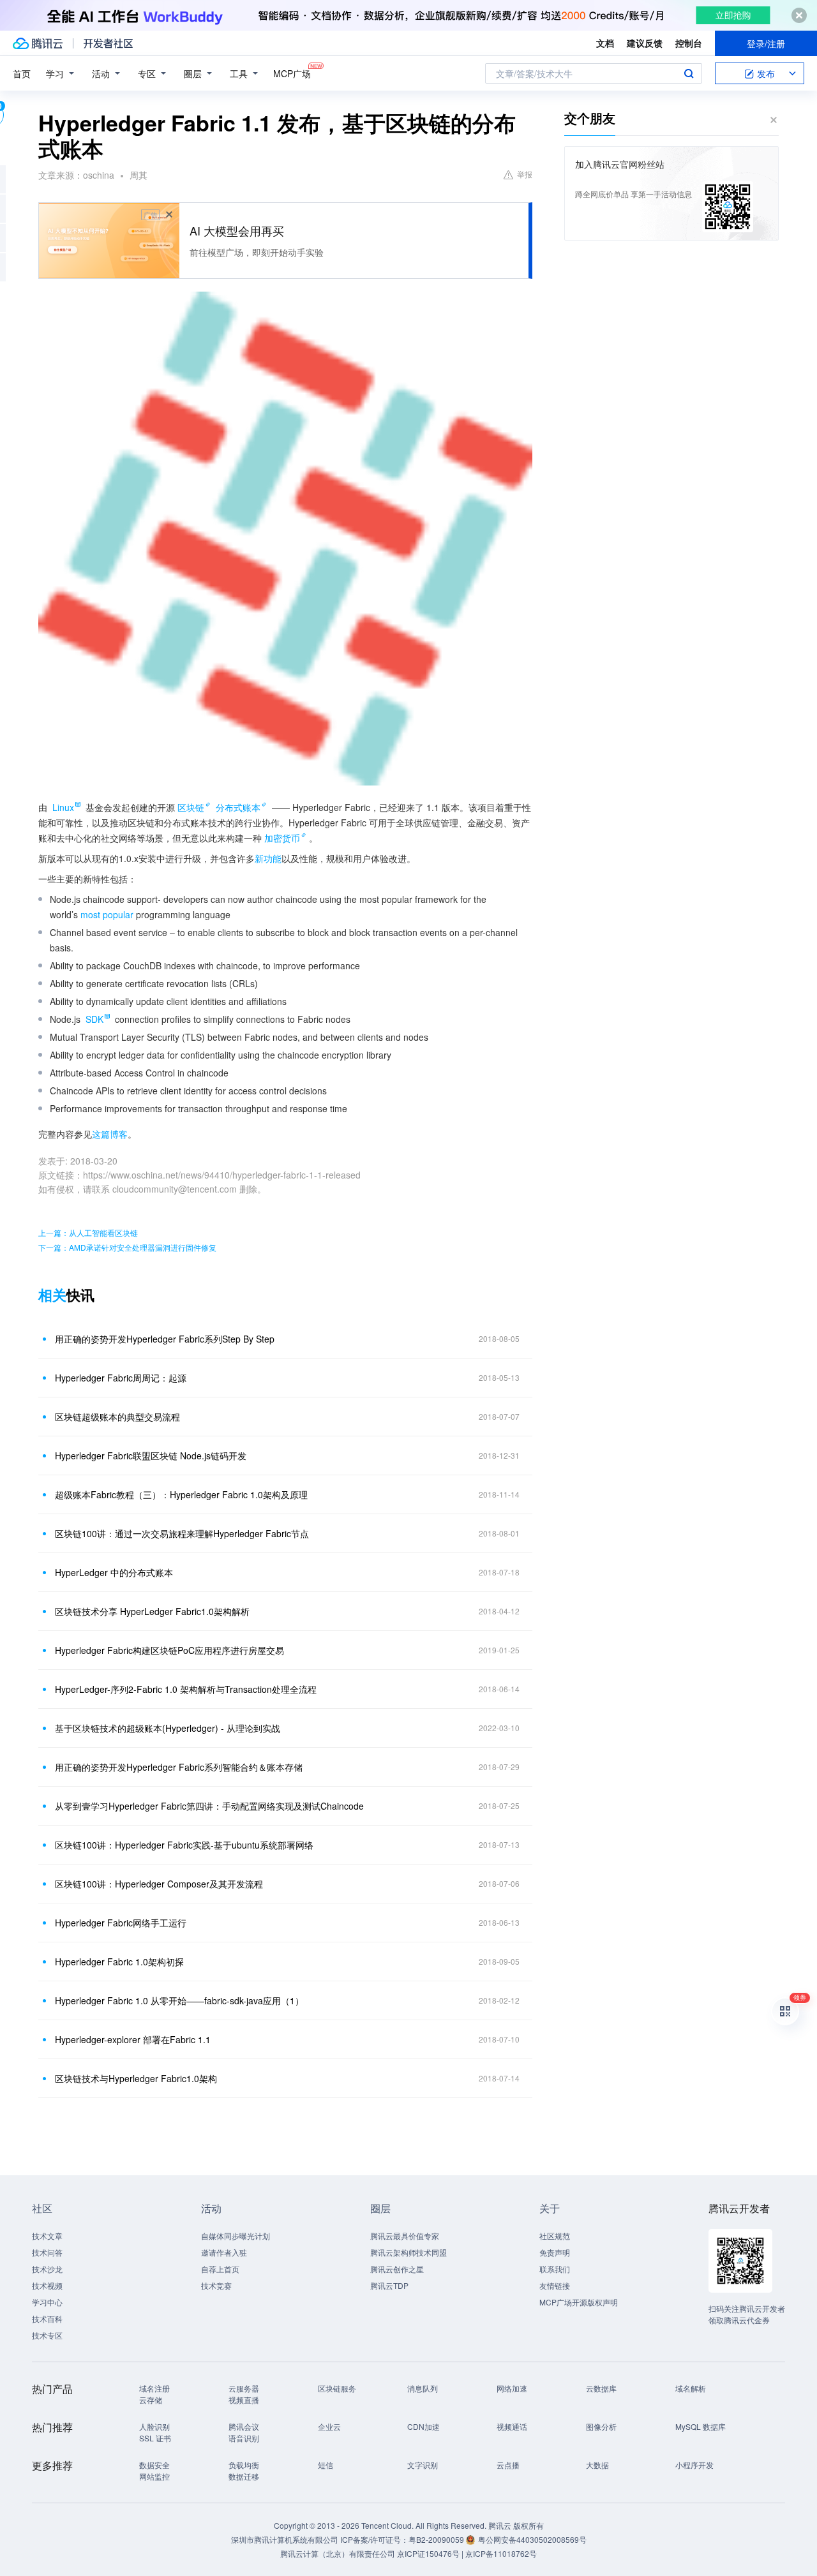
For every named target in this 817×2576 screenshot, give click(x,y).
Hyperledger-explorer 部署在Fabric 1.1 (133, 2039)
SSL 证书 (155, 2438)
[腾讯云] (38, 43)
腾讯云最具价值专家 (405, 2236)
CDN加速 (423, 2426)
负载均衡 (244, 2465)
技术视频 (47, 2285)
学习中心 (47, 2302)
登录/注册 (766, 43)
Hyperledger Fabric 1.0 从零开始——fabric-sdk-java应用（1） (179, 2000)
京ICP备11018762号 (501, 2553)
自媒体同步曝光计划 (236, 2236)
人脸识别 (154, 2426)
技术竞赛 (216, 2285)
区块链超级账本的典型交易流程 (117, 1417)
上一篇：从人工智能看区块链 (88, 1232)
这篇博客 (110, 1134)
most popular (107, 914)
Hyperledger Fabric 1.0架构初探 (119, 1962)
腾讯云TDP (389, 2285)
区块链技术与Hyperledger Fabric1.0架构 (136, 2078)
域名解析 (691, 2388)
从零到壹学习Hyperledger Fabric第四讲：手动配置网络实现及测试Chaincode (209, 1806)
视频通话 (512, 2426)
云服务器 (244, 2388)
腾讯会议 (244, 2426)
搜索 (689, 73)
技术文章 (47, 2236)
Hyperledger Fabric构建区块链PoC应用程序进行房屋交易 (169, 1650)
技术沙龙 (47, 2269)
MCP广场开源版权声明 (579, 2302)
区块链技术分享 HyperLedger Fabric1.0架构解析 (152, 1611)
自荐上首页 (220, 2269)
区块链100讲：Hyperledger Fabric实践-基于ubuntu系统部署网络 (184, 1845)
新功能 (268, 858)
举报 (525, 174)
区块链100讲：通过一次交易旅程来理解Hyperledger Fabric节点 (182, 1533)
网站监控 (154, 2476)
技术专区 (47, 2335)
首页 (22, 73)
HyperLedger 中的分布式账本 (114, 1572)
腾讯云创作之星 (397, 2269)
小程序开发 (694, 2465)
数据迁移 (244, 2476)
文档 (605, 43)
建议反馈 (645, 43)
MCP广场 (292, 73)
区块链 (191, 807)
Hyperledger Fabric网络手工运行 (121, 1923)
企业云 (329, 2426)
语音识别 (244, 2438)
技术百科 (47, 2319)
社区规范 (555, 2236)
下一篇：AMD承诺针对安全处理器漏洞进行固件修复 (127, 1247)
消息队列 (423, 2388)
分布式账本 (238, 807)
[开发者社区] (108, 43)
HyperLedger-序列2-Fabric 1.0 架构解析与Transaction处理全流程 (186, 1689)
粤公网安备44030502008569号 (532, 2539)
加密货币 (282, 838)
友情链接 (555, 2285)
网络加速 (512, 2388)
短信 (326, 2465)
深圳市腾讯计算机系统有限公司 (285, 2539)
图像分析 (601, 2426)
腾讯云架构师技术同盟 (408, 2252)
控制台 (689, 43)
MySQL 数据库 (701, 2426)
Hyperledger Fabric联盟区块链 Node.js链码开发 (151, 1456)
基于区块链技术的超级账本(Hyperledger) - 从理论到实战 (168, 1728)
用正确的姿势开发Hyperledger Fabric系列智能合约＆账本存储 (179, 1767)
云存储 (151, 2400)
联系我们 (555, 2269)
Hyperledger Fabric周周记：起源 (121, 1378)
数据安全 (154, 2465)
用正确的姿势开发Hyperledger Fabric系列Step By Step (165, 1339)
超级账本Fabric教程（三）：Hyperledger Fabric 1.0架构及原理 (181, 1494)
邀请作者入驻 (224, 2252)
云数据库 (601, 2388)
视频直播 (244, 2400)
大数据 (597, 2465)
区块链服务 (337, 2388)
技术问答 (47, 2252)
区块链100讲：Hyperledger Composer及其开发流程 (159, 1884)
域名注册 (154, 2388)
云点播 (508, 2465)
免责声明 (555, 2252)
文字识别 (423, 2465)
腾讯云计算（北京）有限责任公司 (338, 2553)
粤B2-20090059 (437, 2539)
